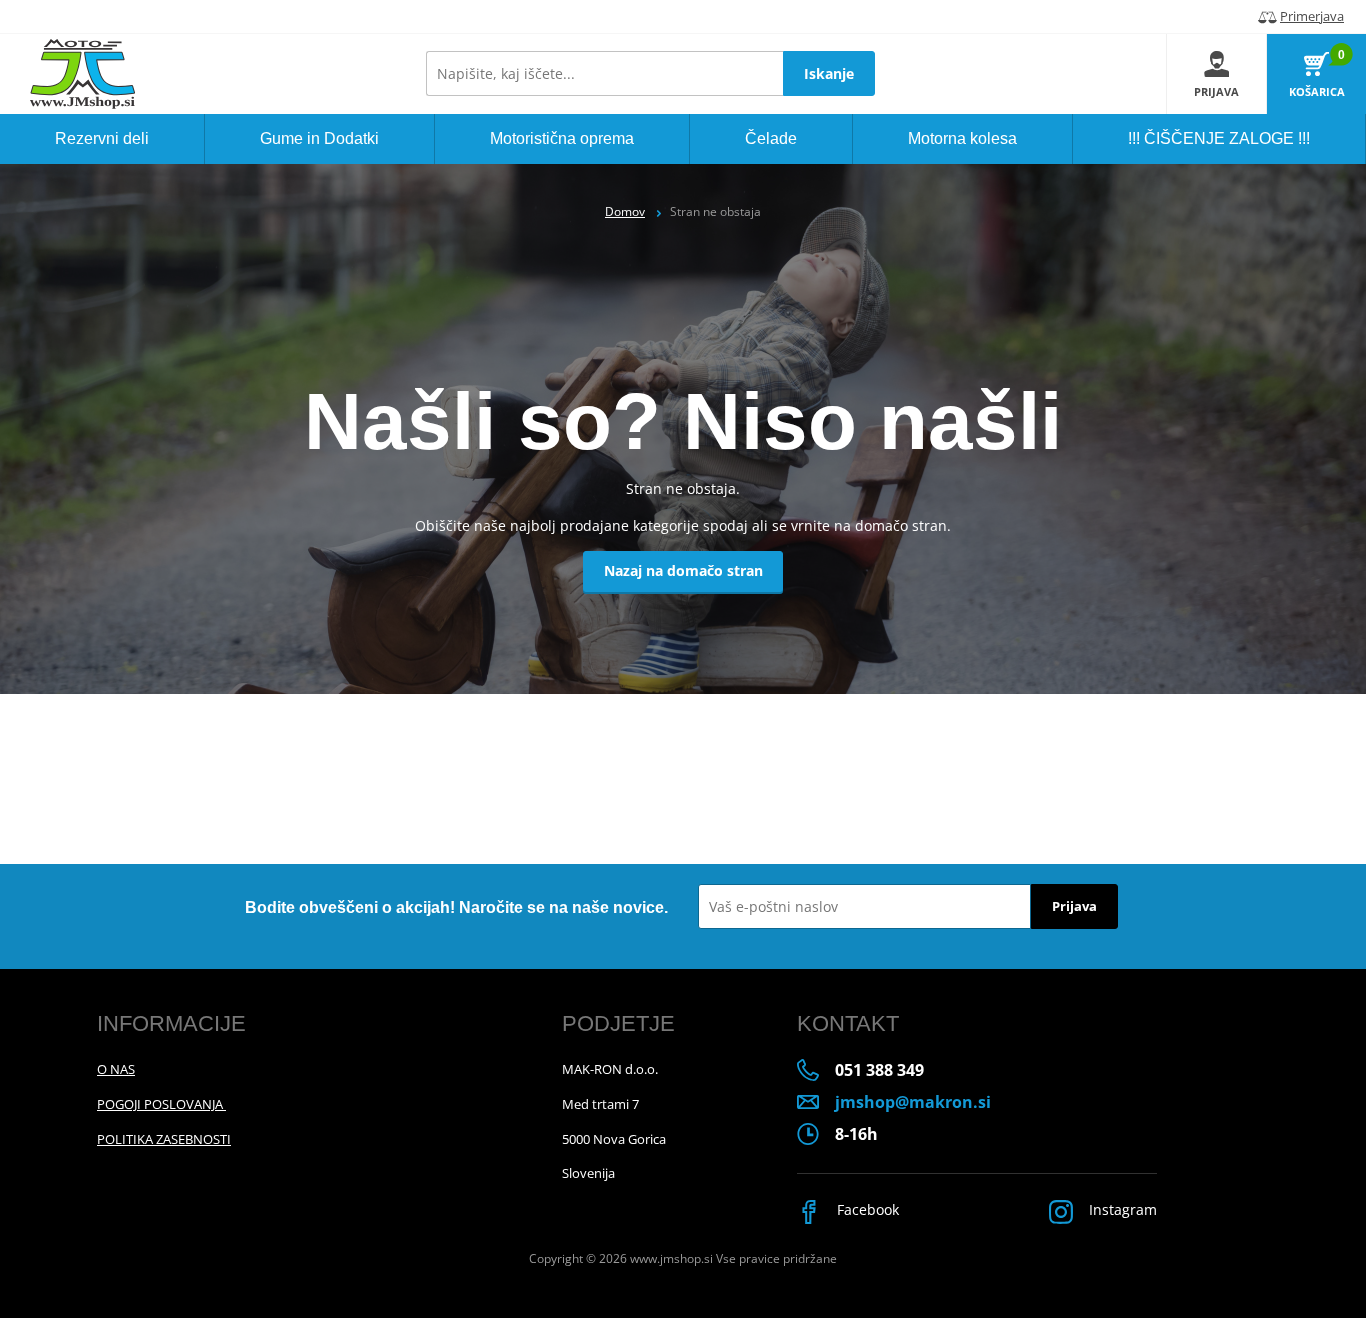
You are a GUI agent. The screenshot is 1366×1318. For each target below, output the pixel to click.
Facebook (866, 1209)
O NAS (116, 1069)
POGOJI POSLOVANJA (161, 1104)
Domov (625, 211)
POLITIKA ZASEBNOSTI (164, 1139)
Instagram (1121, 1209)
